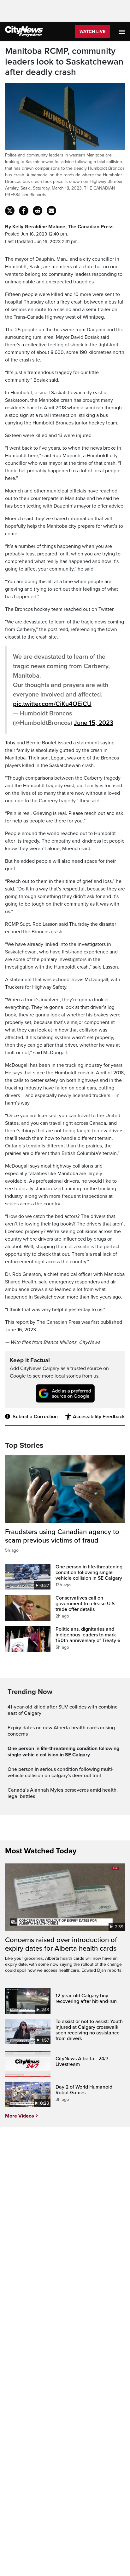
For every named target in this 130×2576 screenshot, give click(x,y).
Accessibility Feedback (99, 1417)
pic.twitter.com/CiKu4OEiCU (52, 704)
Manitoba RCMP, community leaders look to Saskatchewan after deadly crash (64, 62)
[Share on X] (10, 211)
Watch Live (92, 32)
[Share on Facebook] (24, 211)
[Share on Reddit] (38, 211)
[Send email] (51, 211)
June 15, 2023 (94, 723)
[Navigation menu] (122, 31)
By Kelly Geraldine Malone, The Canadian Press (59, 227)
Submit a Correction (35, 1417)
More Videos (20, 2116)
